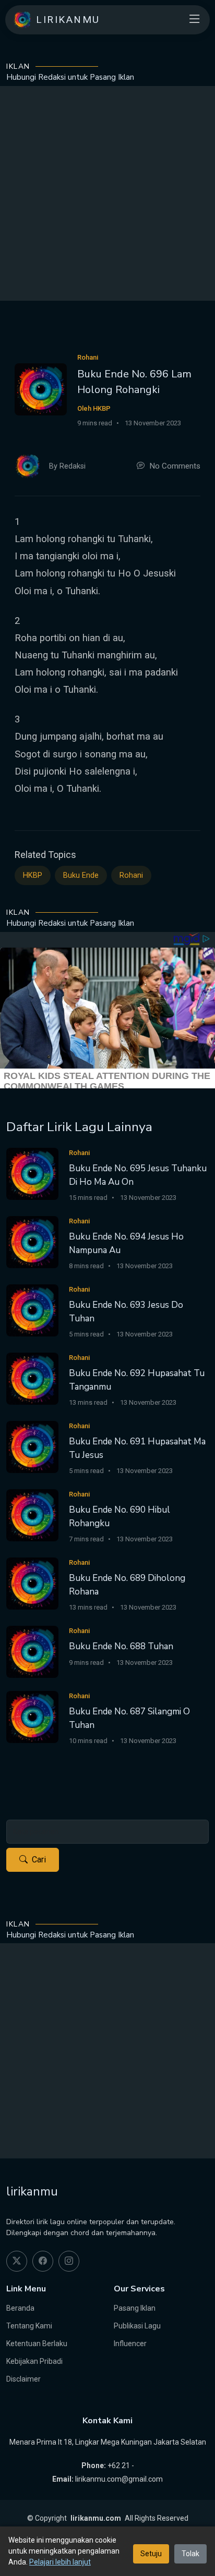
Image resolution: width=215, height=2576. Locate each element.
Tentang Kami (29, 2326)
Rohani (131, 875)
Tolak (190, 2554)
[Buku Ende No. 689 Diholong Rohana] (32, 1583)
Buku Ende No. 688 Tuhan (121, 1646)
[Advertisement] (107, 193)
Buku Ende (81, 875)
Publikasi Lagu (137, 2326)
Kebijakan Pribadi (34, 2361)
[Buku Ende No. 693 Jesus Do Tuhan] (32, 1310)
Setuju (151, 2554)
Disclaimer (23, 2379)
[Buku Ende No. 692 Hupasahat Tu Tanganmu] (32, 1378)
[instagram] (69, 2261)
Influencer (130, 2344)
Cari (39, 1860)
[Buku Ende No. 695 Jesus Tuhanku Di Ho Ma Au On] (32, 1173)
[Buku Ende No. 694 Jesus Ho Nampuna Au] (32, 1241)
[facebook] (43, 2261)
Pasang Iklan (135, 2308)
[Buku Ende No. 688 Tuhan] (32, 1651)
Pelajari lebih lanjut (60, 2562)
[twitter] (17, 2261)
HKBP (33, 875)
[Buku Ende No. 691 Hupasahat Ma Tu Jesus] (32, 1446)
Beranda (20, 2308)
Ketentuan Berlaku (37, 2344)
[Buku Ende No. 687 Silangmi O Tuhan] (32, 1716)
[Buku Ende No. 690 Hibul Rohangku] (32, 1514)
